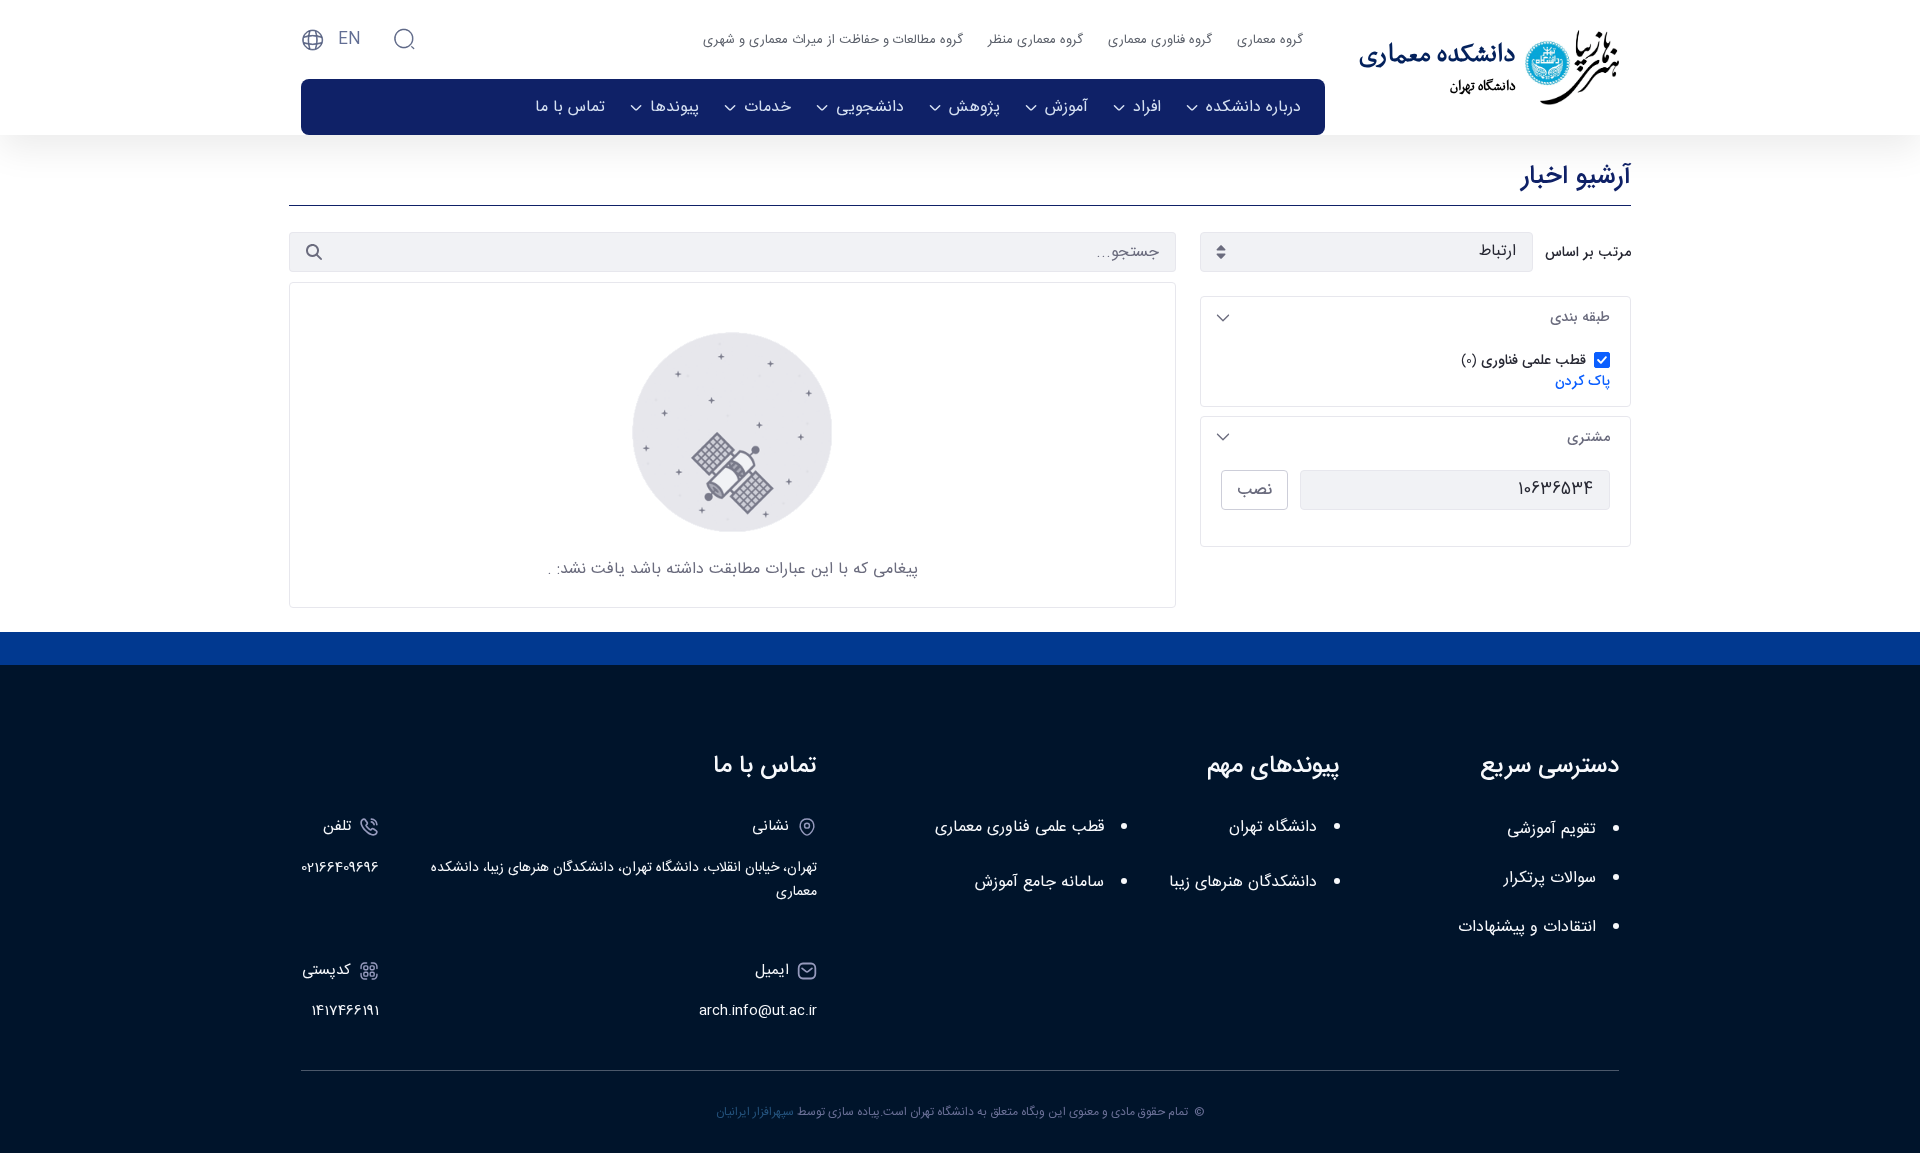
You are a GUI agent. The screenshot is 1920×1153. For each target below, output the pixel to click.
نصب (1254, 489)
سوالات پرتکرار (1550, 878)
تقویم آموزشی (1551, 829)
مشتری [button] (1588, 437)
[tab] (1415, 317)
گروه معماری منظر (1035, 40)
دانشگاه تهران (1273, 827)
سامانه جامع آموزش (1039, 882)
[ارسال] (314, 252)
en (349, 39)
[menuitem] (1243, 107)
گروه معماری (1270, 40)
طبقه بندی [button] (1580, 317)
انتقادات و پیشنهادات (1527, 927)
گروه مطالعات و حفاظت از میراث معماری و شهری (833, 40)
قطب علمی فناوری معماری (1019, 827)
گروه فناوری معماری (1160, 40)
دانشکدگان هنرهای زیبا (1243, 882)
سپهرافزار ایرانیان (755, 1112)
